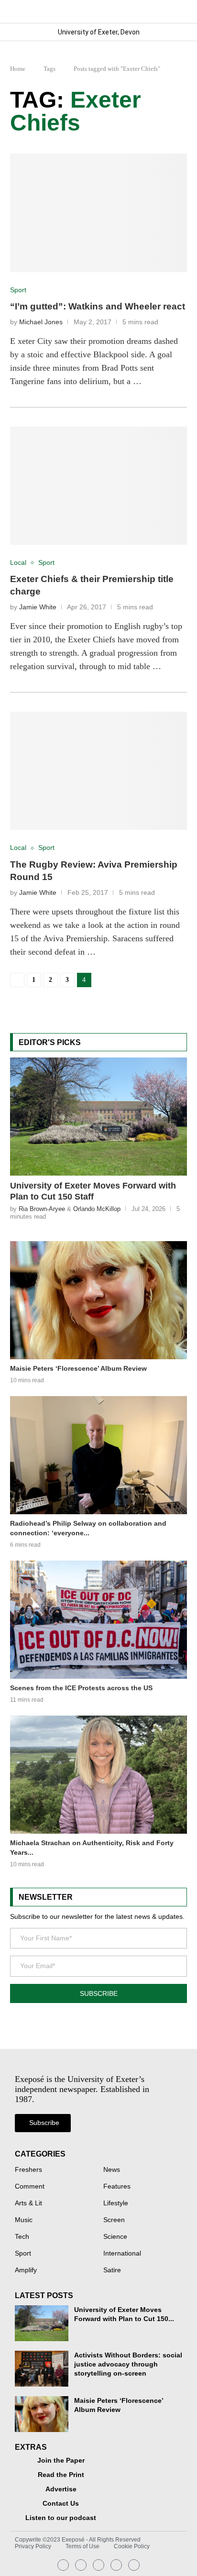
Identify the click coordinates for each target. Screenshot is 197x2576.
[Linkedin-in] (81, 2565)
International (122, 2254)
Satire (112, 2270)
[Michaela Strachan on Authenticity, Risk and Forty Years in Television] (99, 1775)
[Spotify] (116, 2565)
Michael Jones (41, 322)
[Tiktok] (134, 2565)
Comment (30, 2187)
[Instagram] (63, 2565)
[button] (179, 11)
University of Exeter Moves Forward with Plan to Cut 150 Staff (93, 1191)
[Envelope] (98, 2565)
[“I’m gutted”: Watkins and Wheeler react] (99, 213)
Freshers (28, 2170)
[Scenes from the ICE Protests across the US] (99, 1620)
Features (117, 2187)
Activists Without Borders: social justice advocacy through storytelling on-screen (128, 2364)
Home (18, 69)
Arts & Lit (28, 2203)
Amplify (26, 2270)
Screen (114, 2220)
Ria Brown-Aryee (42, 1209)
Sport (23, 2254)
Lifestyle (116, 2203)
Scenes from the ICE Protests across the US (81, 1688)
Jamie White (38, 607)
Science (115, 2237)
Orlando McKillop (97, 1209)
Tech (22, 2237)
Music (24, 2220)
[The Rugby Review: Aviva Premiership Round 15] (99, 771)
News (112, 2170)
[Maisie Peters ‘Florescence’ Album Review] (99, 1300)
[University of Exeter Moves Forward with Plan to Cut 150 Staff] (99, 1117)
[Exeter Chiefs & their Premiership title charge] (99, 486)
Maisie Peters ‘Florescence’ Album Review (78, 1368)
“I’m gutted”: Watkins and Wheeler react (98, 306)
